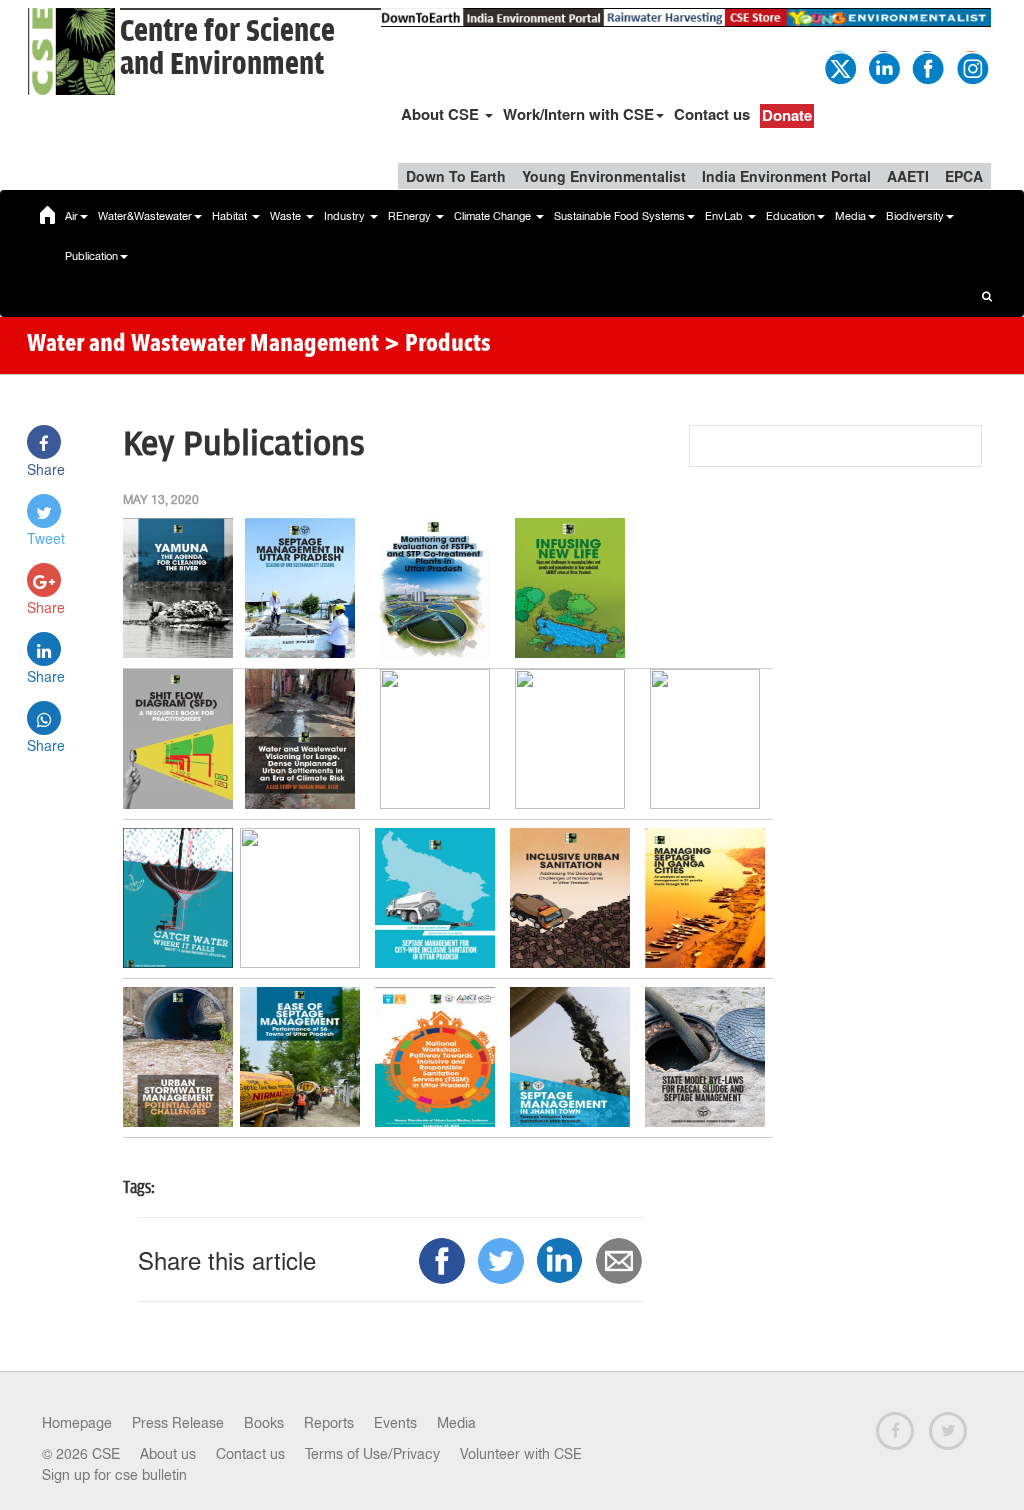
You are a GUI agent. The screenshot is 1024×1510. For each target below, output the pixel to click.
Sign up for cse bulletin (114, 1475)
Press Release (178, 1423)
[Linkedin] (883, 66)
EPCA (964, 176)
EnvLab (725, 216)
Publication (91, 256)
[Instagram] (971, 66)
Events (395, 1423)
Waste (287, 216)
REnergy (411, 216)
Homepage (77, 1423)
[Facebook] (927, 66)
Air (71, 216)
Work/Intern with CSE (578, 114)
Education (790, 216)
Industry (346, 216)
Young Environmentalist (604, 176)
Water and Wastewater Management (205, 345)
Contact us (712, 114)
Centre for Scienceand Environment (227, 48)
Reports (329, 1423)
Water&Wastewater (145, 216)
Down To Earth (456, 176)
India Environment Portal (786, 176)
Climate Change (494, 216)
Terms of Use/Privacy (372, 1454)
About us (168, 1454)
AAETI (908, 176)
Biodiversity (915, 216)
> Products (437, 345)
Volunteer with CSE (521, 1454)
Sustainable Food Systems (619, 216)
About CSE (442, 114)
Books (264, 1423)
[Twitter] (839, 66)
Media (850, 216)
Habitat (231, 216)
